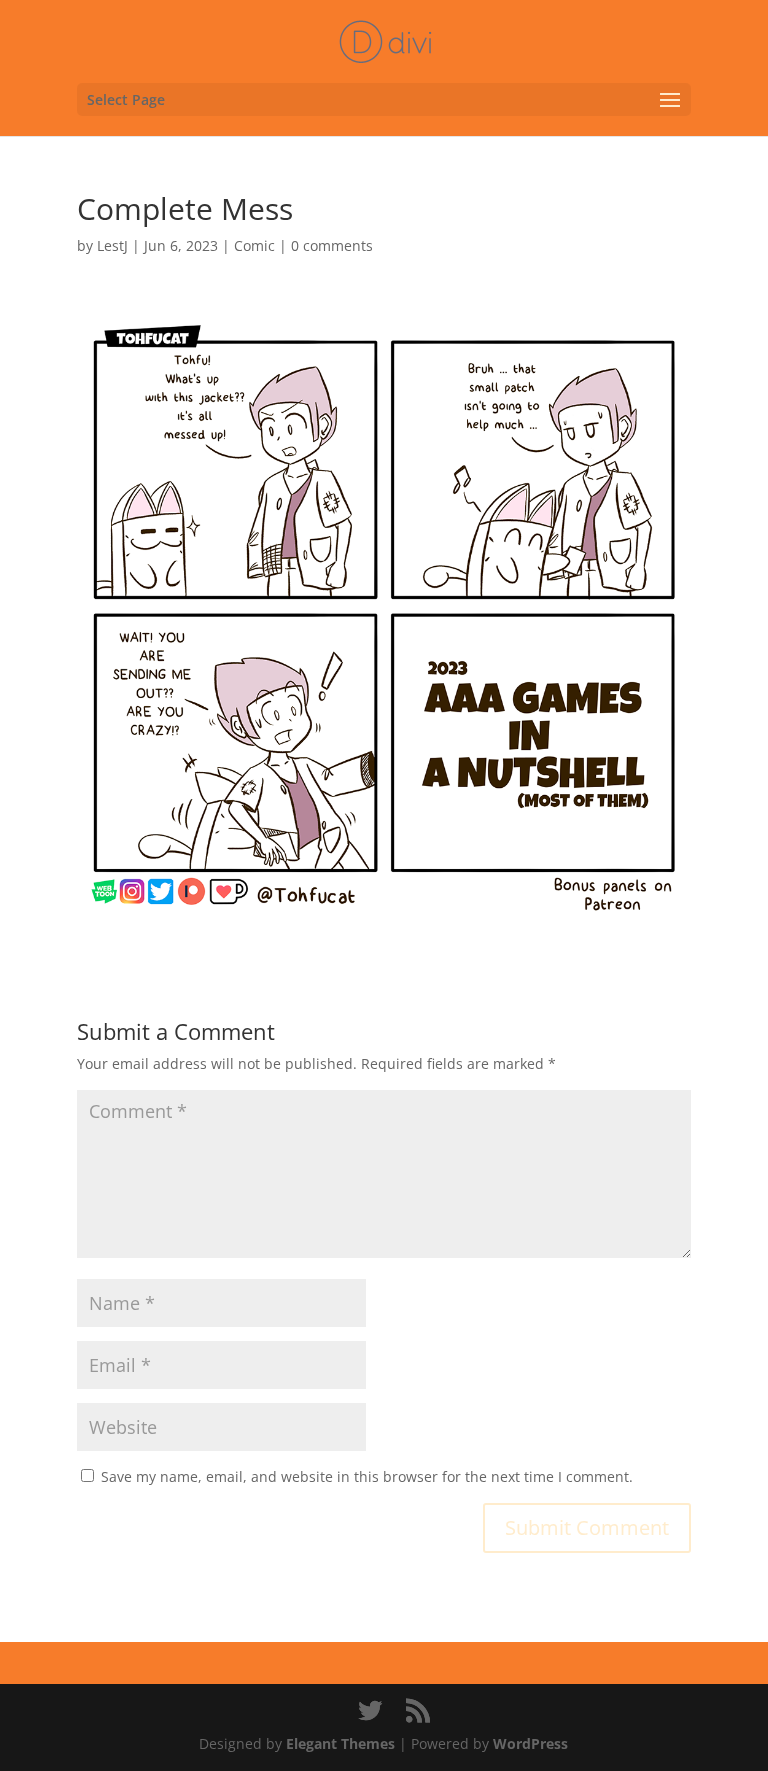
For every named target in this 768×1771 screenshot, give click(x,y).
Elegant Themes (340, 1743)
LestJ (112, 245)
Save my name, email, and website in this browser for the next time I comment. (367, 1476)
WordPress (530, 1743)
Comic (254, 245)
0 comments (332, 245)
